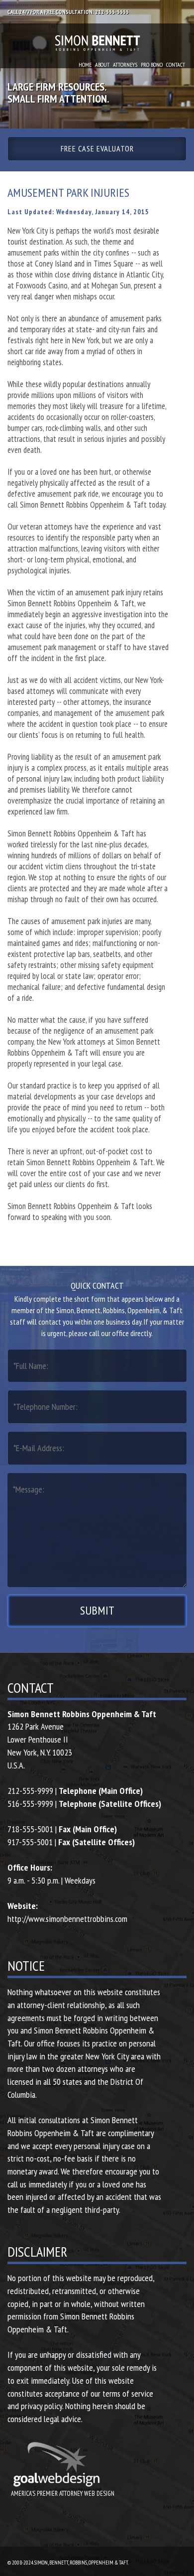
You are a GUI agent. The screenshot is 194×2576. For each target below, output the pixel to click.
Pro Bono (152, 65)
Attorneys (125, 65)
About (102, 65)
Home (85, 65)
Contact (176, 65)
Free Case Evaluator (97, 148)
